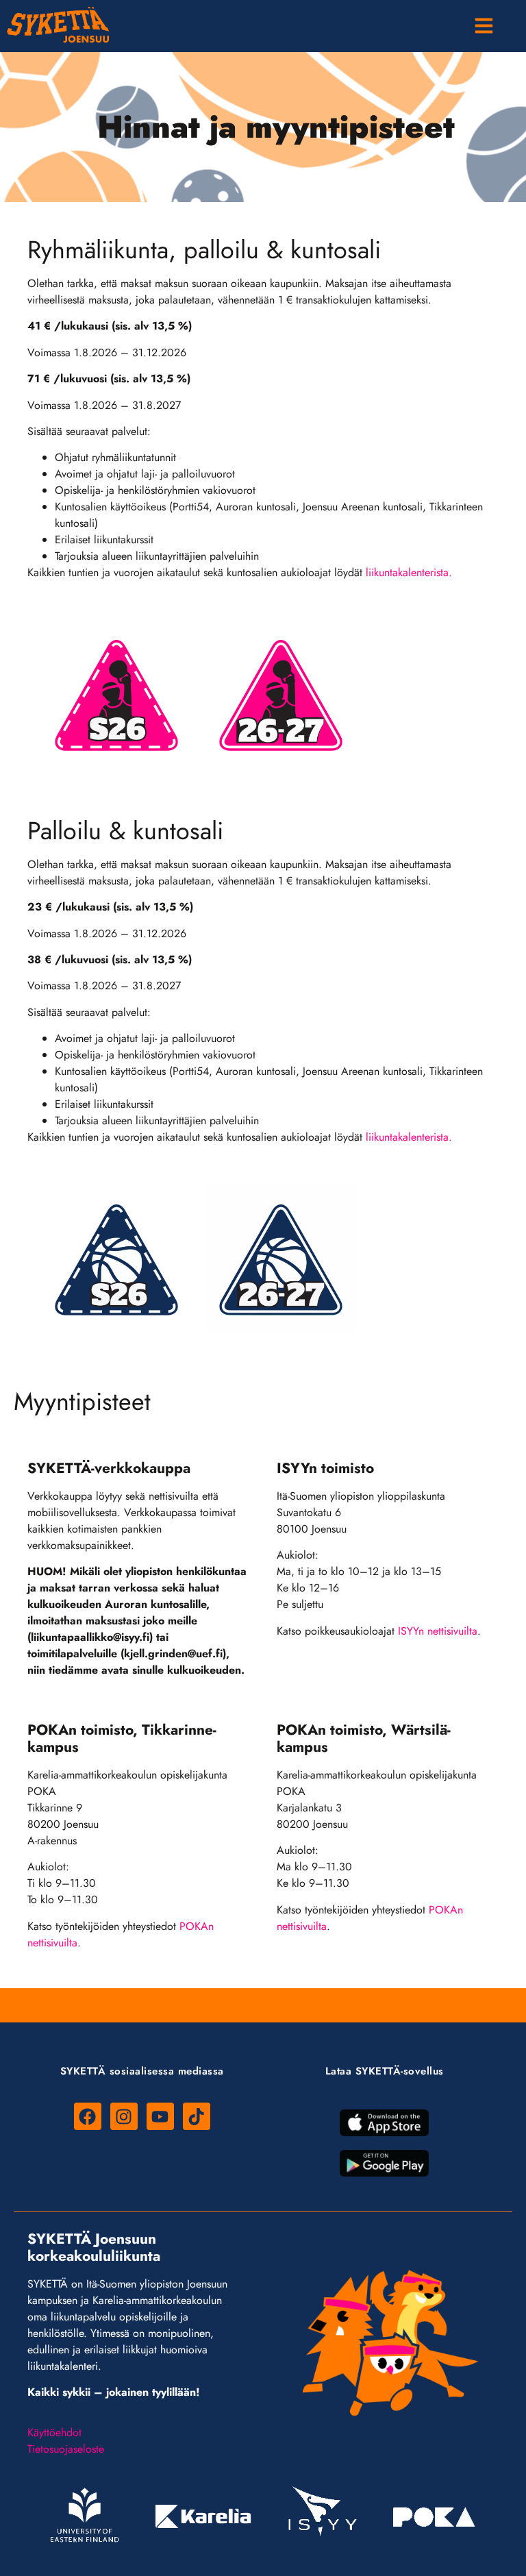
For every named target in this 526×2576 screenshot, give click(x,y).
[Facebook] (88, 2116)
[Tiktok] (197, 2116)
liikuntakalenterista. (409, 572)
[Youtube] (160, 2116)
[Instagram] (124, 2116)
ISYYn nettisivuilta (438, 1631)
